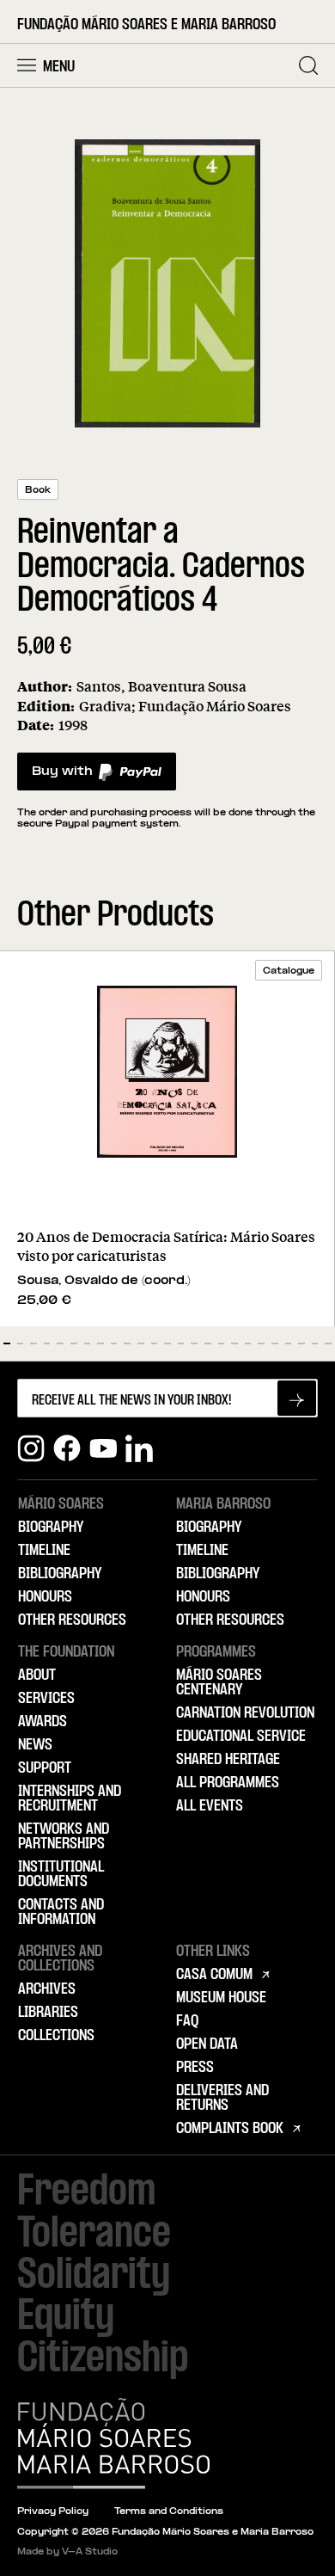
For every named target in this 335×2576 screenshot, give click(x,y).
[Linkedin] (139, 1448)
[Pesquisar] (308, 65)
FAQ (187, 2021)
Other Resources (72, 1620)
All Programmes (228, 1783)
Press (195, 2068)
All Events (210, 1806)
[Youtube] (103, 1448)
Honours (45, 1597)
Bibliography (60, 1574)
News (35, 1745)
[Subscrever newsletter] (297, 1398)
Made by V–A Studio (67, 2552)
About (37, 1675)
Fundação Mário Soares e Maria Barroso (146, 25)
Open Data (207, 2044)
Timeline (44, 1551)
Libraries (48, 2013)
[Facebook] (67, 1448)
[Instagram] (31, 1448)
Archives (47, 1989)
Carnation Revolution (245, 1713)
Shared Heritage (228, 1760)
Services (46, 1699)
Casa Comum (214, 1975)
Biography (51, 1528)
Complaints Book (230, 2129)
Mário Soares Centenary (219, 1683)
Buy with (62, 776)
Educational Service (241, 1737)
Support (45, 1768)
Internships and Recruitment (70, 1799)
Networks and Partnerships (64, 1837)
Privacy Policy (53, 2512)
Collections (56, 2036)
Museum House (221, 1998)
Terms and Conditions (169, 2512)
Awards (43, 1722)
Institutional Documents (61, 1875)
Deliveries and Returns (222, 2098)
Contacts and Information (61, 1912)
